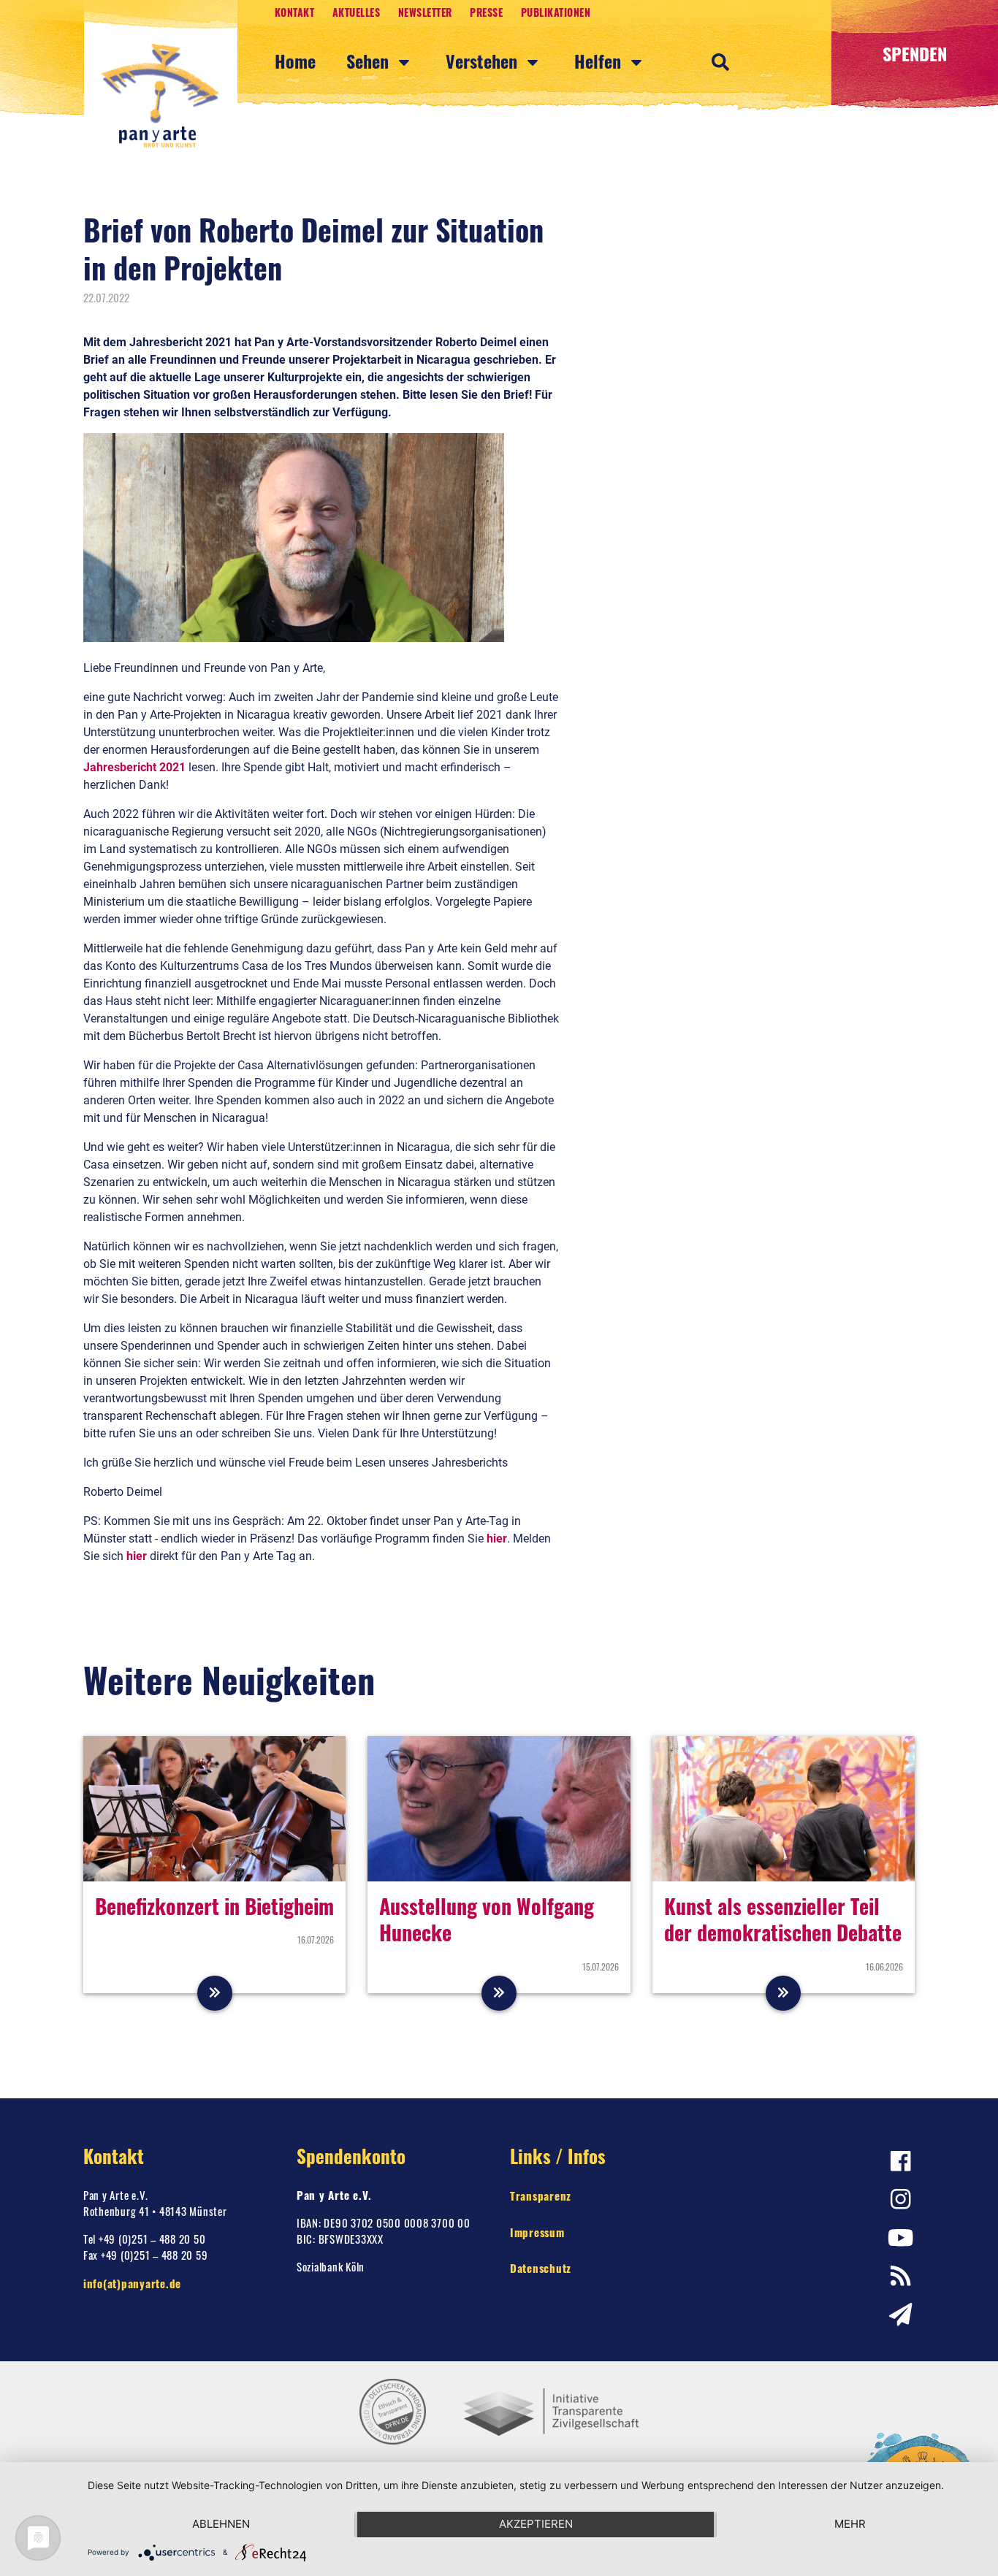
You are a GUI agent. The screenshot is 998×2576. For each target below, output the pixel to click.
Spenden (915, 53)
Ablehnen (221, 2524)
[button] (720, 61)
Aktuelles (357, 12)
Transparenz (541, 2195)
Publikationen (556, 12)
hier (497, 1539)
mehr (850, 2524)
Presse (486, 12)
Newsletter (425, 12)
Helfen (600, 61)
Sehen (370, 61)
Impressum (537, 2232)
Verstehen (484, 61)
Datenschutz (541, 2268)
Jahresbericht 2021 (134, 767)
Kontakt (295, 12)
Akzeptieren (536, 2524)
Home (295, 61)
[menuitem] (311, 62)
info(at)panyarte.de (132, 2283)
